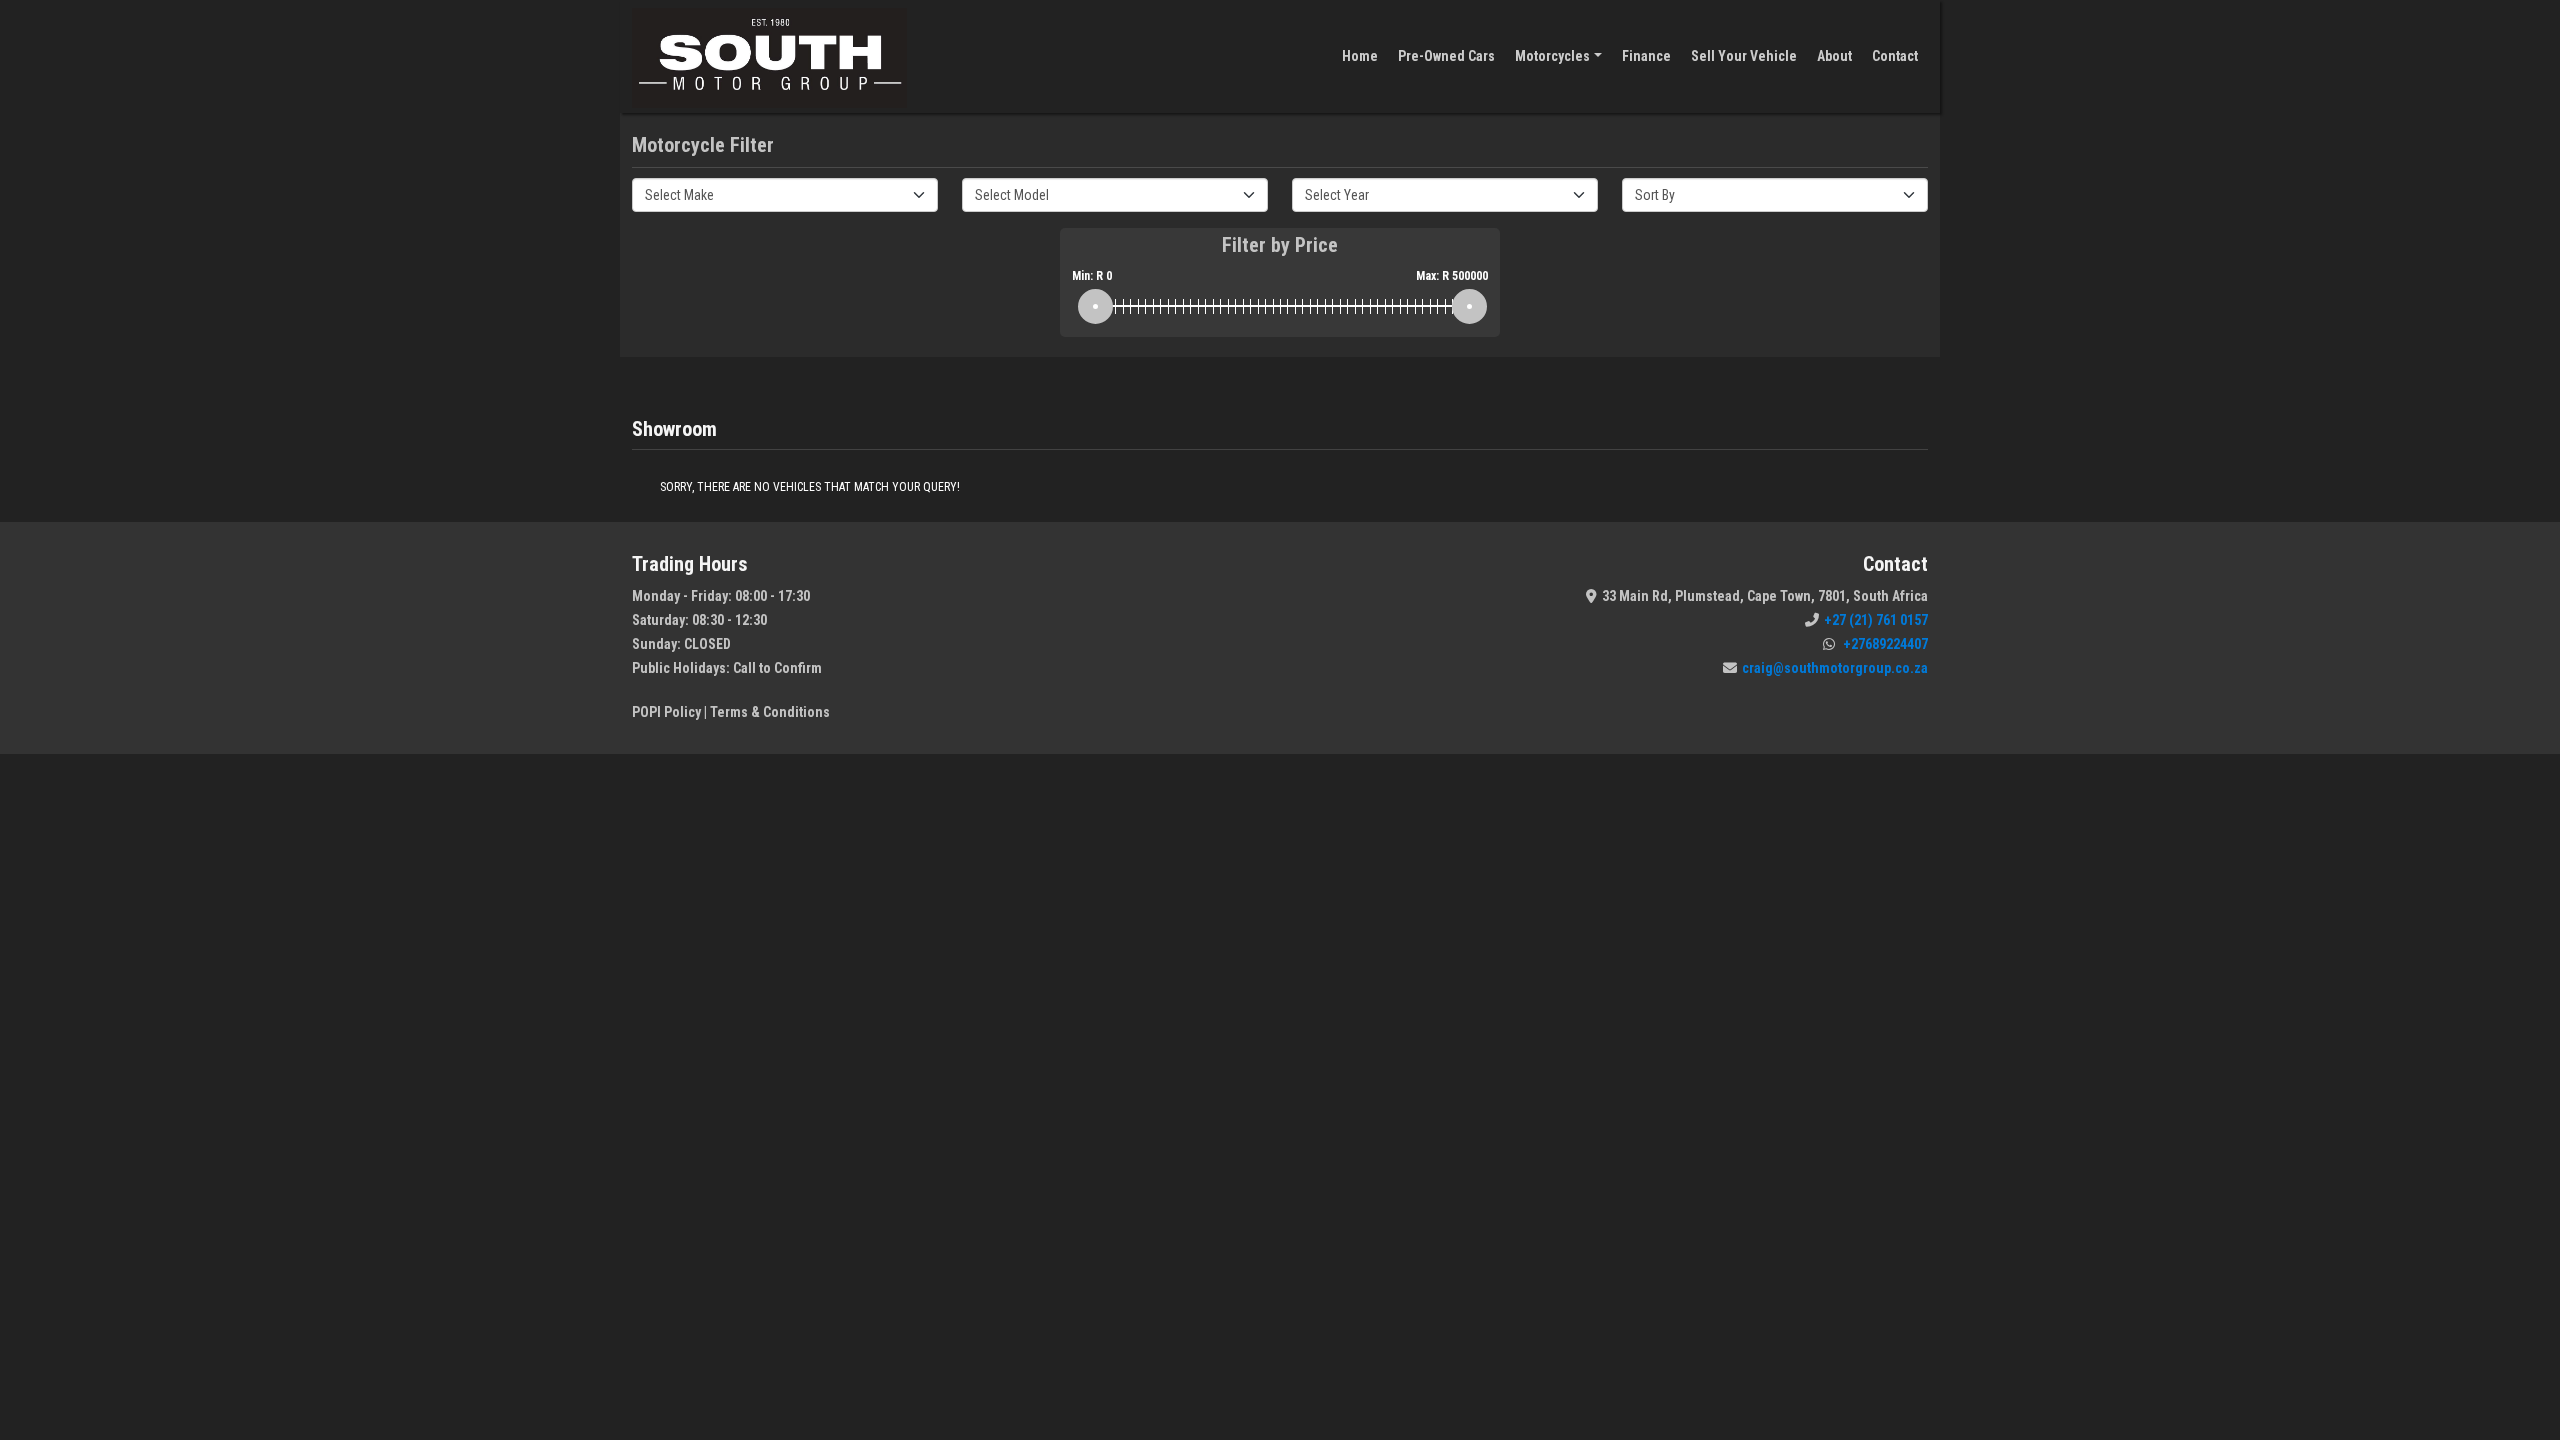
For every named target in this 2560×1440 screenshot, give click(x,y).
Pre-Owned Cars (1446, 56)
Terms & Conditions (770, 712)
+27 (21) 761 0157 (1876, 620)
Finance (1646, 56)
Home (1360, 56)
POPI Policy (666, 712)
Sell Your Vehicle (1744, 56)
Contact (1895, 56)
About (1834, 56)
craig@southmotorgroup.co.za (1835, 668)
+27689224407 (1884, 644)
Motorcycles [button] (1552, 56)
